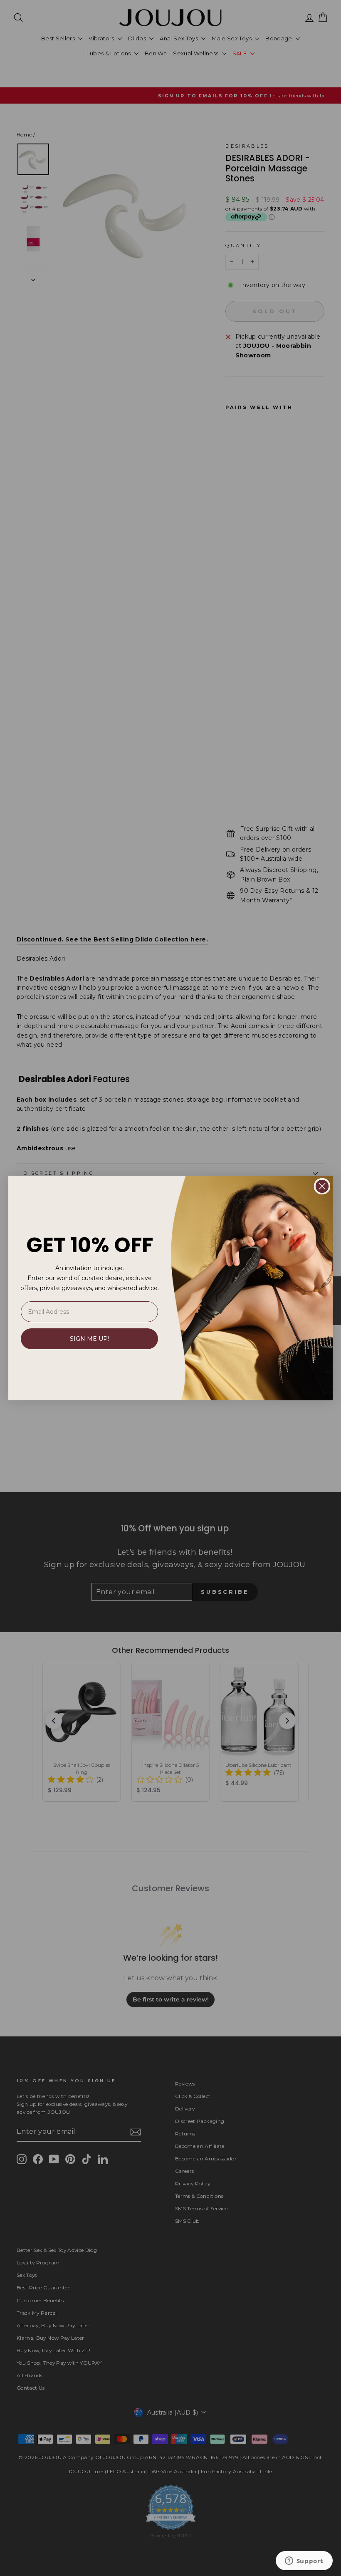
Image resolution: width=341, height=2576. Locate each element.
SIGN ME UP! (89, 1339)
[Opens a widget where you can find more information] (304, 2561)
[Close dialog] (322, 1186)
